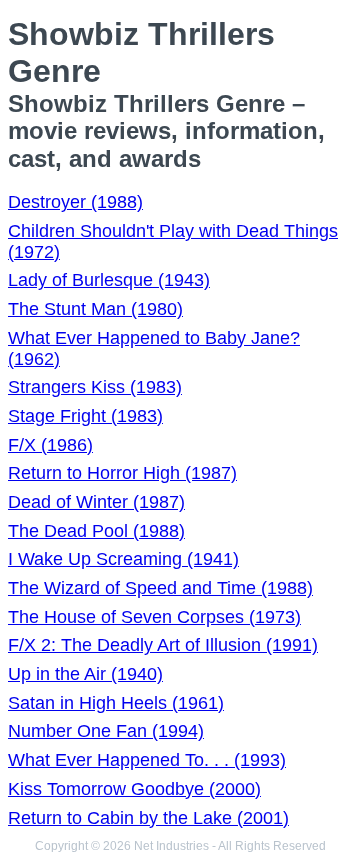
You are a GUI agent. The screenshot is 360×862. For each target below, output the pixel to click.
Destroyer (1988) (75, 202)
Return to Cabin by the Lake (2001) (148, 818)
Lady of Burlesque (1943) (109, 280)
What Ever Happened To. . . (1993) (147, 760)
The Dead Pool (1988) (96, 531)
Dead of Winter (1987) (96, 502)
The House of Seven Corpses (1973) (154, 617)
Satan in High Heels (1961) (116, 703)
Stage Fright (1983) (85, 416)
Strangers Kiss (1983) (95, 387)
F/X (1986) (50, 445)
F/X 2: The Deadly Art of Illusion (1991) (163, 645)
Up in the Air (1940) (85, 674)
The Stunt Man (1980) (95, 309)
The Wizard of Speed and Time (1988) (160, 588)
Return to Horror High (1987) (122, 473)
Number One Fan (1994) (106, 731)
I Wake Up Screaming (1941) (123, 559)
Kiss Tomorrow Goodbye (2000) (134, 789)
